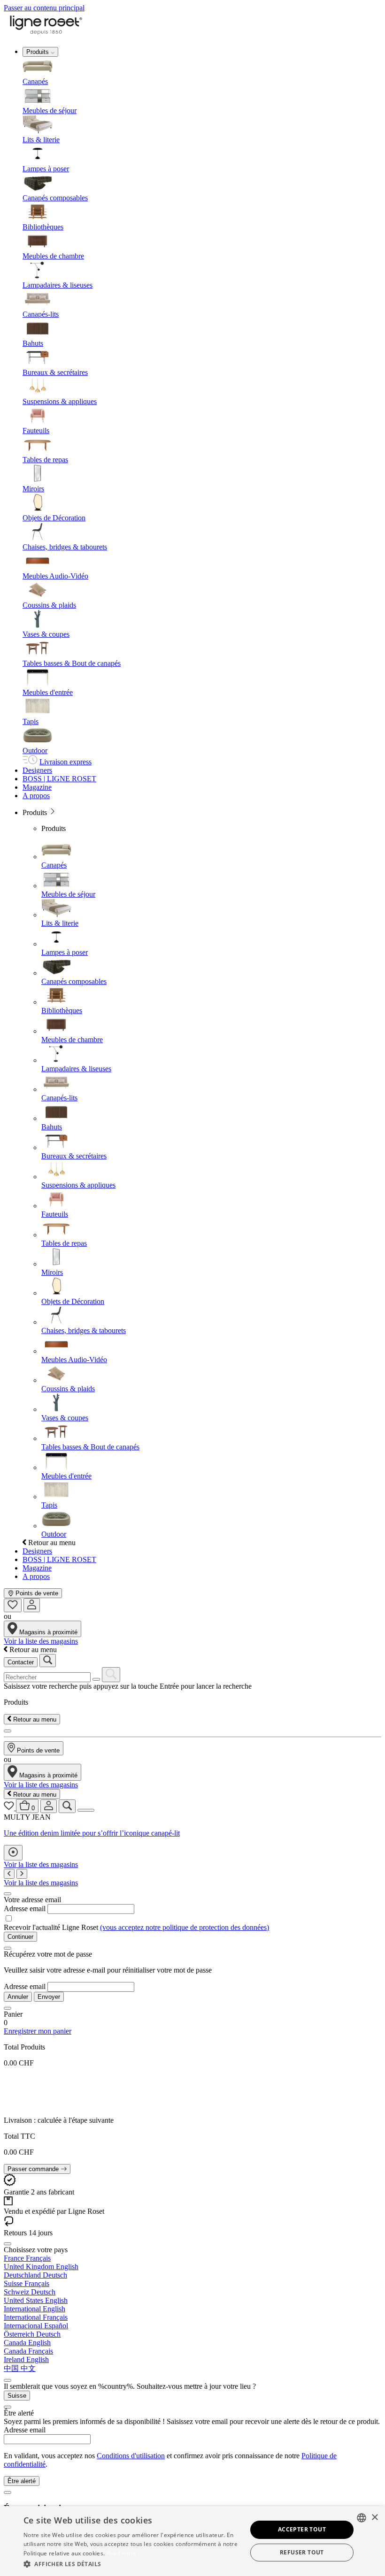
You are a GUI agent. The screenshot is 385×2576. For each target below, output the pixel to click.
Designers (37, 770)
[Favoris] (13, 1605)
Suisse (17, 2396)
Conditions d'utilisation (131, 2456)
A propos (36, 796)
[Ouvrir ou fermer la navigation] (86, 1810)
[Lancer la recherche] (48, 1661)
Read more (122, 2553)
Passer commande (34, 2169)
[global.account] (32, 1605)
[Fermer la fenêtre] (8, 1894)
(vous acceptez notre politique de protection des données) (185, 1927)
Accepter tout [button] (302, 2529)
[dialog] (192, 2541)
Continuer (20, 1937)
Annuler (18, 1997)
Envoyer (49, 1997)
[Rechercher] (67, 1806)
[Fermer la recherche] (8, 1731)
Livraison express (65, 762)
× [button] (374, 2518)
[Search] (111, 1675)
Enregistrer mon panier (38, 2031)
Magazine (37, 787)
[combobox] (362, 2518)
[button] (132, 2564)
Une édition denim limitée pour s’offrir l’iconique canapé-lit (92, 1833)
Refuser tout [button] (302, 2552)
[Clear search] (96, 1679)
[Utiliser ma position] (13, 1853)
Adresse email (25, 1909)
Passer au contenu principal (44, 8)
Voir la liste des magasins (41, 1641)
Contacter (21, 1662)
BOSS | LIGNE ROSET (59, 779)
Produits (38, 52)
